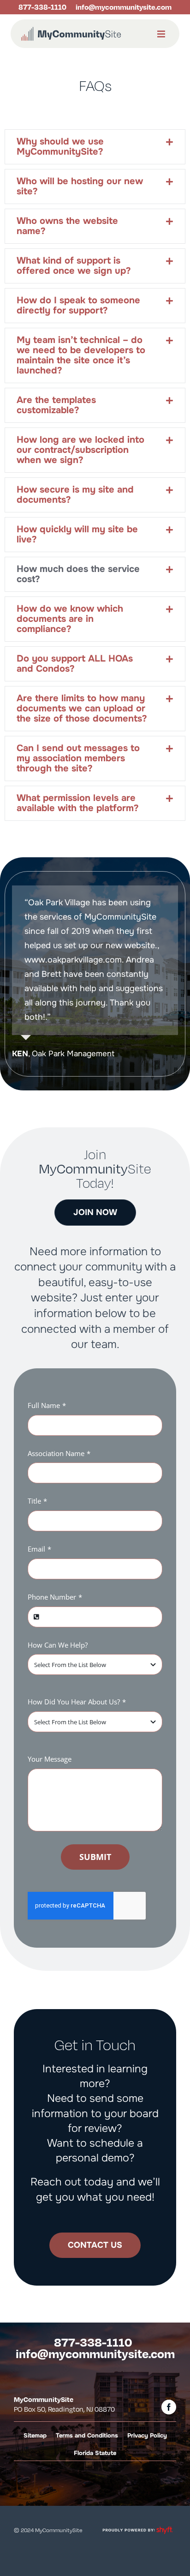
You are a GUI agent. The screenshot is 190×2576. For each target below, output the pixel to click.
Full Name (47, 1405)
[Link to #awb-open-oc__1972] (161, 34)
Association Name (59, 1453)
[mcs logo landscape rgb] (71, 29)
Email (39, 1549)
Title (37, 1501)
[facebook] (169, 2407)
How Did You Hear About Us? (77, 1702)
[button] (95, 147)
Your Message (50, 1759)
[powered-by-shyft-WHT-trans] (137, 2527)
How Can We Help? (58, 1645)
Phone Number (55, 1597)
